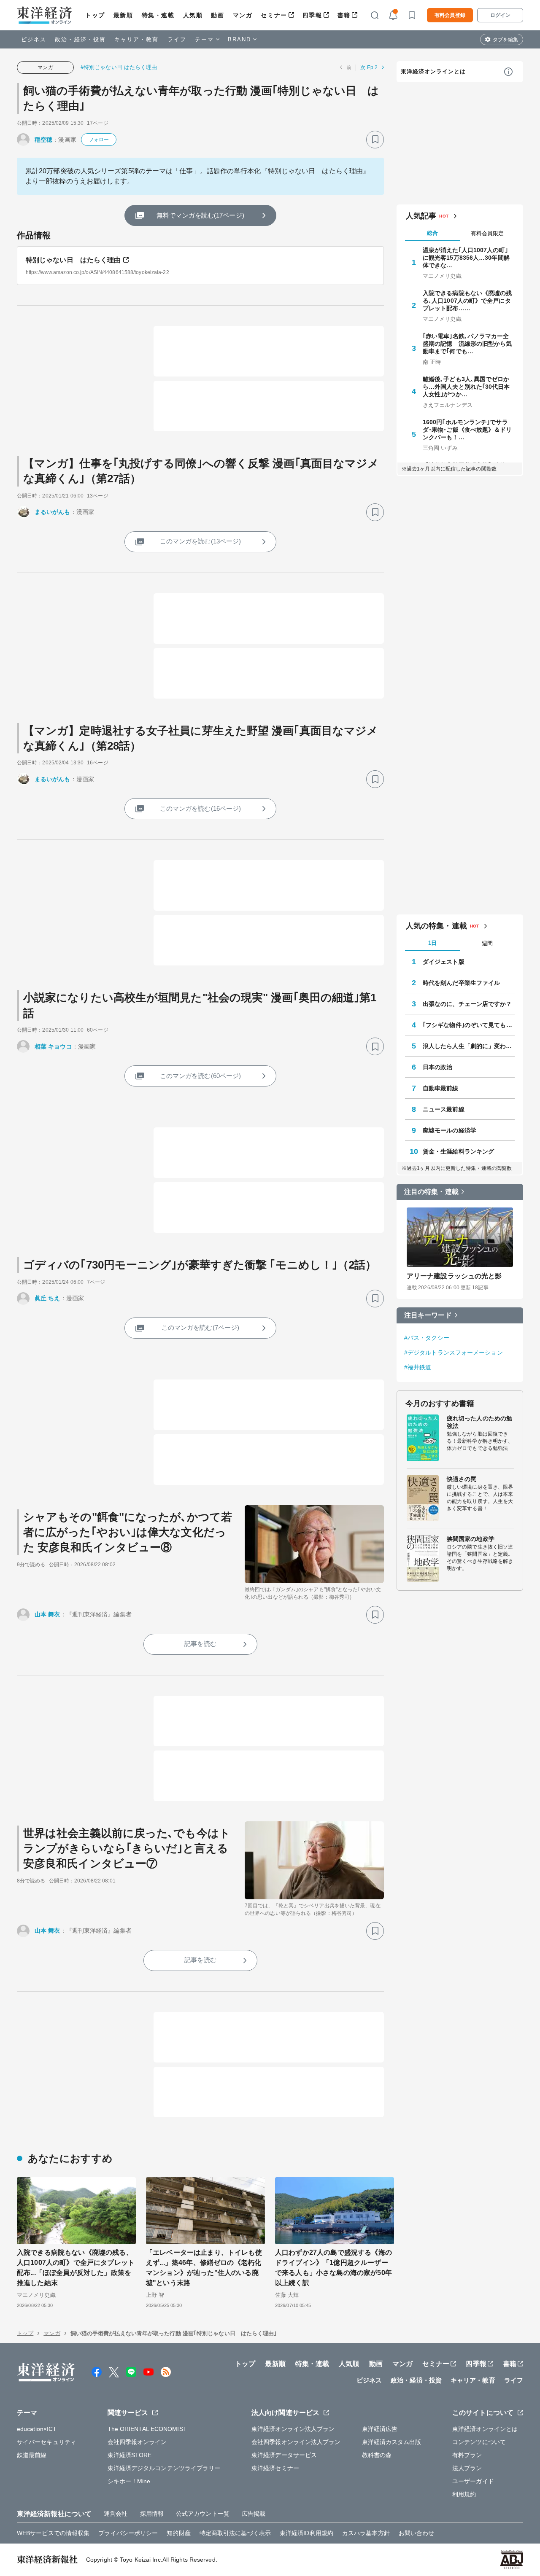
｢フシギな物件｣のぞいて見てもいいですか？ (469, 1025)
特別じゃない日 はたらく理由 (73, 260)
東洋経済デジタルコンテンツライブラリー (164, 2468)
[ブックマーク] (375, 140)
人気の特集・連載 (436, 926)
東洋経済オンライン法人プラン (293, 2429)
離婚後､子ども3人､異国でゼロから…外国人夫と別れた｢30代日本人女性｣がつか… (466, 387)
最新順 (123, 15)
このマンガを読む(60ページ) (201, 1076)
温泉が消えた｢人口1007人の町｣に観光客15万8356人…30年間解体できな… (466, 258)
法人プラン (467, 2468)
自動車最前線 (441, 1088)
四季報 (312, 15)
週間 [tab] (487, 943)
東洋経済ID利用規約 (306, 2533)
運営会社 (116, 2514)
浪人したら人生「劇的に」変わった (469, 1046)
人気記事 (421, 216)
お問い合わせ (417, 2533)
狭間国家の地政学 (471, 1539)
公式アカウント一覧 (203, 2514)
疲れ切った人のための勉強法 (479, 1422)
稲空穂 (43, 140)
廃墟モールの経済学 (450, 1130)
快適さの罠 (462, 1479)
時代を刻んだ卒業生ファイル (461, 983)
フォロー (99, 140)
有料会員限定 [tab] (487, 233)
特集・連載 (158, 15)
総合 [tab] (432, 233)
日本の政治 (438, 1067)
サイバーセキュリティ (47, 2442)
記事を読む (200, 1644)
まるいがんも (53, 512)
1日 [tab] (432, 943)
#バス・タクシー (427, 1338)
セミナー (274, 15)
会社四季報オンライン (137, 2442)
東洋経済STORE (130, 2455)
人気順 (193, 15)
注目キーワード (428, 1315)
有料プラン (467, 2455)
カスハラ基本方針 (366, 2533)
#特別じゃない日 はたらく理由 (119, 67)
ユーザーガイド (473, 2481)
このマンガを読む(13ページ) (201, 541)
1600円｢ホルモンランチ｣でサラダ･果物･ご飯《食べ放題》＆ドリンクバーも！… (467, 430)
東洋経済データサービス (284, 2455)
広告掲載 (254, 2514)
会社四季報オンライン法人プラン (296, 2442)
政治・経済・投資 (80, 39)
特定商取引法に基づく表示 (235, 2533)
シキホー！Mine (129, 2481)
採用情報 (152, 2514)
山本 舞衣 (47, 1614)
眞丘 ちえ (47, 1298)
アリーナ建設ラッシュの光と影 (454, 1276)
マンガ (243, 15)
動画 (217, 15)
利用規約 (464, 2494)
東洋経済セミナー (275, 2468)
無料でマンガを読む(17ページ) (200, 215)
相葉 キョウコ (53, 1046)
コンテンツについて (479, 2442)
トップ (95, 15)
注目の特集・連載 (431, 1192)
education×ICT (37, 2429)
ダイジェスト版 (444, 962)
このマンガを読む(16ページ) (201, 808)
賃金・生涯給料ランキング (458, 1151)
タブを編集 (505, 40)
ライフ (177, 39)
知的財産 (178, 2533)
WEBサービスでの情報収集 (53, 2533)
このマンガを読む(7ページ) (200, 1327)
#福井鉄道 (418, 1367)
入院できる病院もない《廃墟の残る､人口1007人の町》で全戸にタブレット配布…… (467, 301)
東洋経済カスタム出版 (392, 2442)
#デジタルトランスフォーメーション (454, 1353)
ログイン (500, 15)
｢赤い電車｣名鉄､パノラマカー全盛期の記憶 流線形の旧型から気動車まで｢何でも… (467, 344)
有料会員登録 (450, 15)
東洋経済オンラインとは (433, 71)
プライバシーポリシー (128, 2533)
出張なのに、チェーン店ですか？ (467, 1004)
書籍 (344, 15)
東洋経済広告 (380, 2429)
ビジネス (34, 39)
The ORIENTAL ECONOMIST (147, 2429)
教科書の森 (377, 2455)
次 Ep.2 (369, 67)
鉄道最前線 (32, 2455)
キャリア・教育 (137, 39)
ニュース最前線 (444, 1109)
